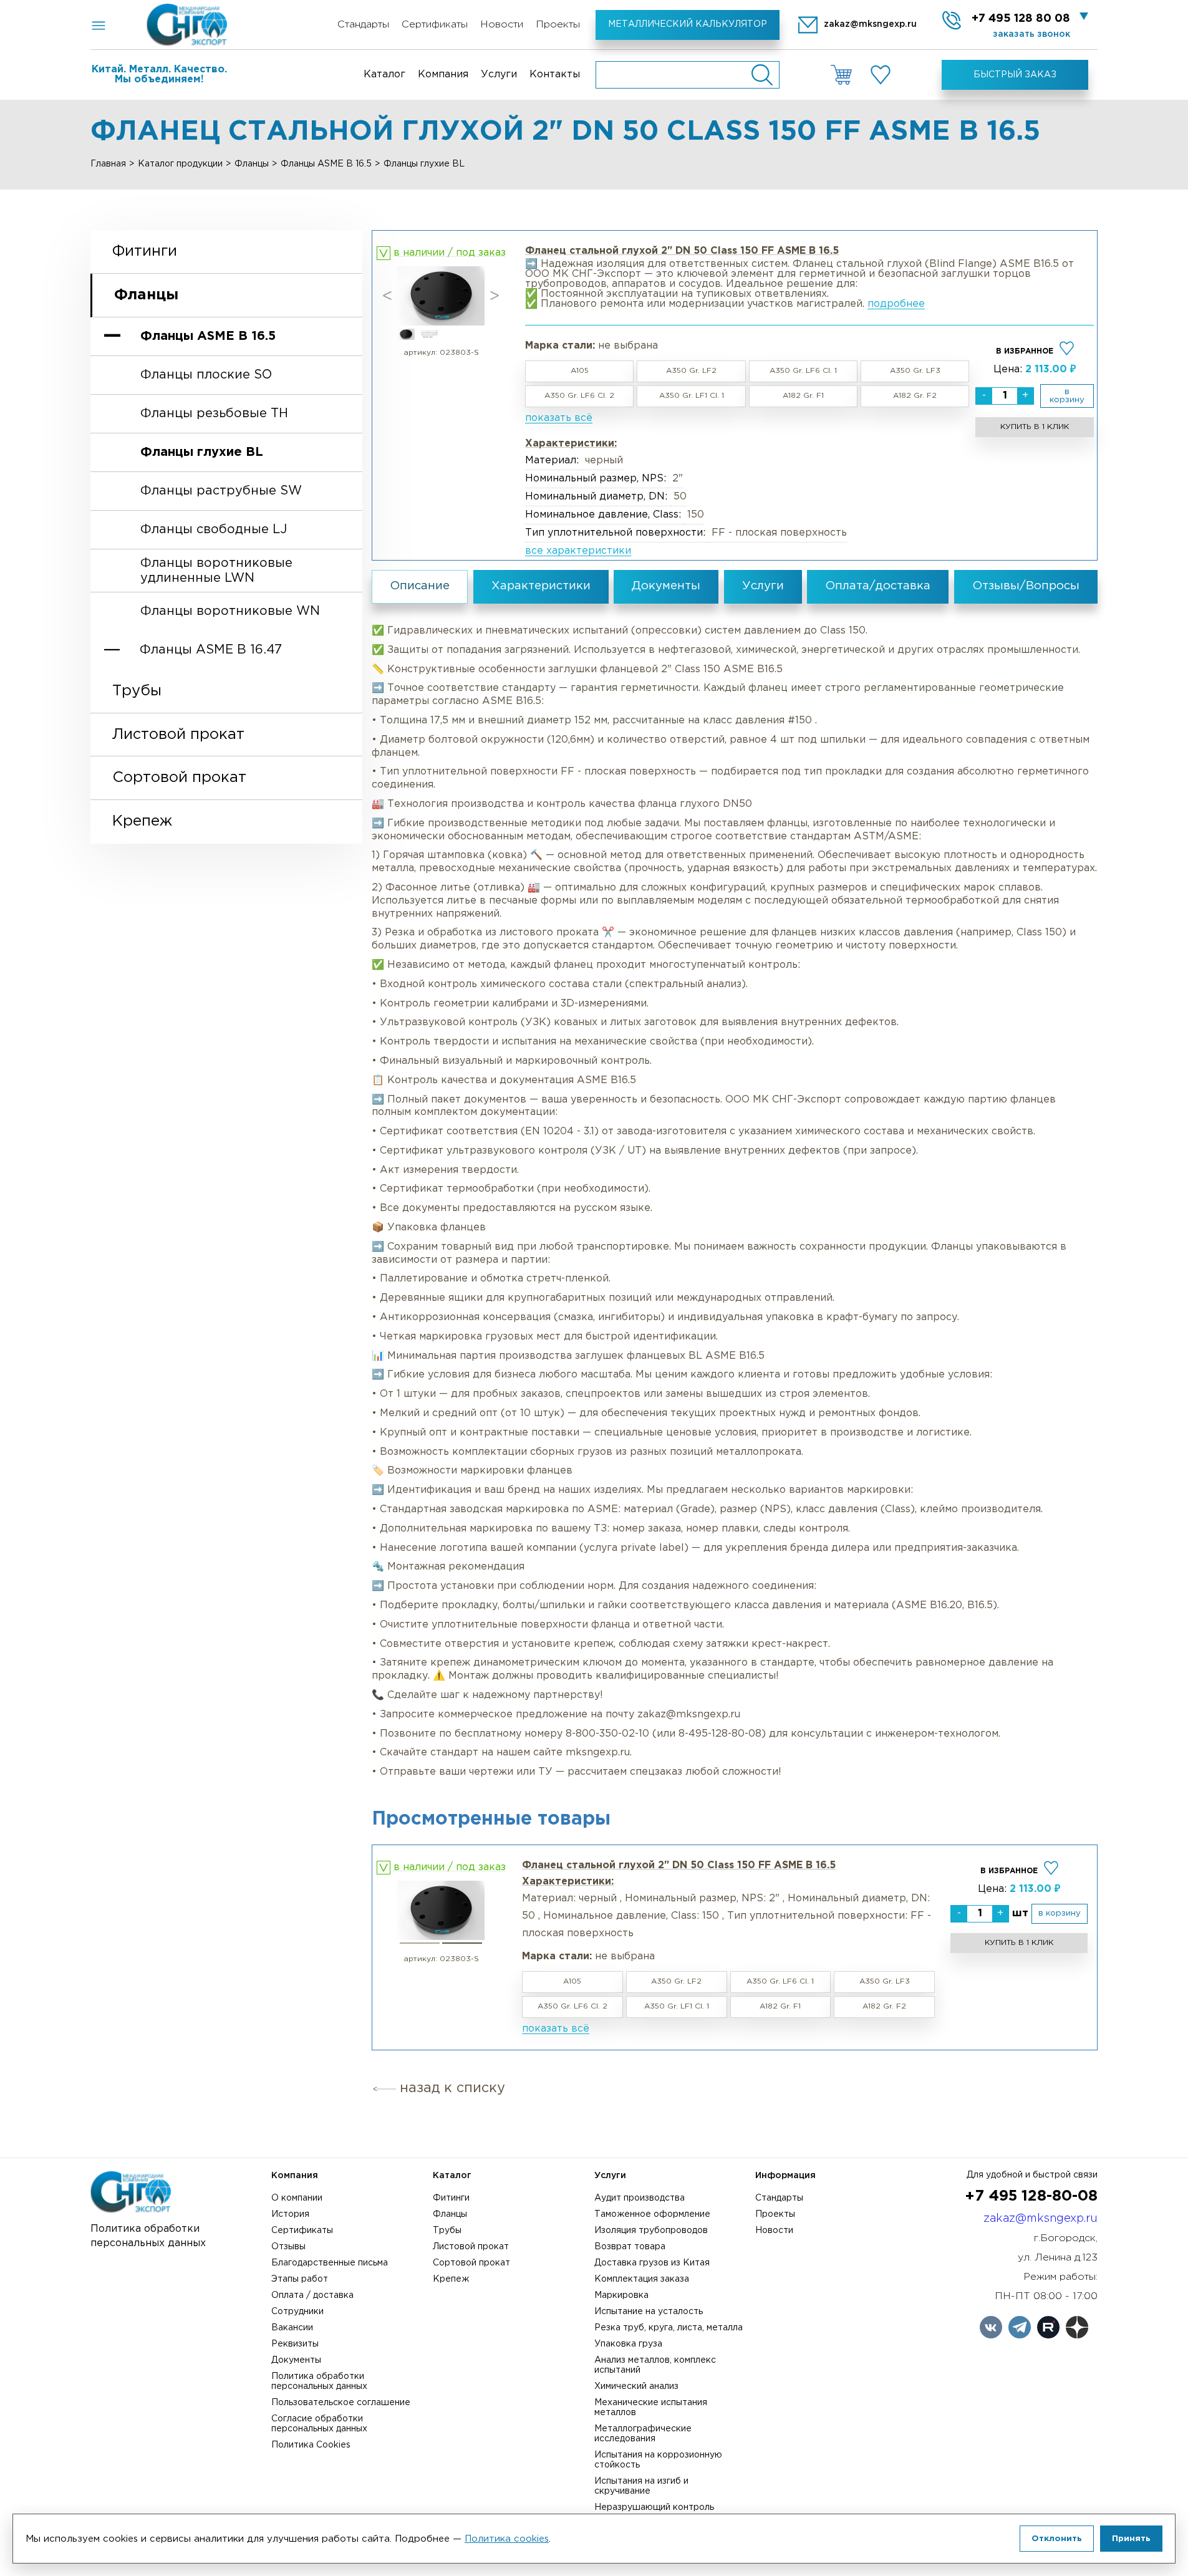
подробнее (896, 304)
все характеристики (578, 551)
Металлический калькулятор (688, 24)
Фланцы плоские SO (206, 375)
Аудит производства (640, 2198)
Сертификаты (435, 25)
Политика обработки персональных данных (319, 2381)
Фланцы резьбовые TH (214, 413)
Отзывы (288, 2247)
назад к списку (452, 2088)
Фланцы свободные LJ (214, 529)
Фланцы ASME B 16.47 (211, 650)
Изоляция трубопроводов (651, 2231)
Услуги (499, 75)
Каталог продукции (180, 164)
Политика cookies (507, 2539)
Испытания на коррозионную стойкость (658, 2460)
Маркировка (621, 2295)
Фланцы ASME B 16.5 (326, 164)
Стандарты (363, 25)
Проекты (558, 25)
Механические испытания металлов (651, 2408)
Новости (502, 25)
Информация (785, 2176)
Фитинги (145, 251)
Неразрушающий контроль (654, 2507)
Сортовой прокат (179, 778)
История (290, 2214)
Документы (296, 2360)
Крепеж (142, 821)
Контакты (555, 75)
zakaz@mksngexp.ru (1041, 2219)
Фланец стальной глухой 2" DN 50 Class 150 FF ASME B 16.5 (679, 1865)
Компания (443, 75)
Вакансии (292, 2328)
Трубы (137, 690)
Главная (108, 164)
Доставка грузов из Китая (652, 2263)
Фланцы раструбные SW (221, 491)
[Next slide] (495, 296)
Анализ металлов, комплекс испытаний (655, 2365)
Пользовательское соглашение (341, 2403)
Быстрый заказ (1015, 75)
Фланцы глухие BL (202, 452)
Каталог (384, 75)
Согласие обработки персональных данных (319, 2424)
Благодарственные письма (330, 2263)
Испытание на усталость (649, 2312)
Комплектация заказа (642, 2279)
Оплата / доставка (312, 2295)
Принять (1131, 2539)
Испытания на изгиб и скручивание (641, 2486)
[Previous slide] (387, 296)
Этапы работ (300, 2279)
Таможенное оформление (652, 2214)
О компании (297, 2198)
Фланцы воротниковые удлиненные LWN (216, 570)
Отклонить (1057, 2539)
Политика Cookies (311, 2445)
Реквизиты (295, 2344)
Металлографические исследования (643, 2434)
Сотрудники (297, 2312)
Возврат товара (630, 2247)
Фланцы (252, 164)
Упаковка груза (628, 2344)
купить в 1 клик (1035, 427)
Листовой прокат (178, 734)
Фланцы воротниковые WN (230, 611)
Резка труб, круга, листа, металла (669, 2328)
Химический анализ (636, 2386)
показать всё (559, 418)
